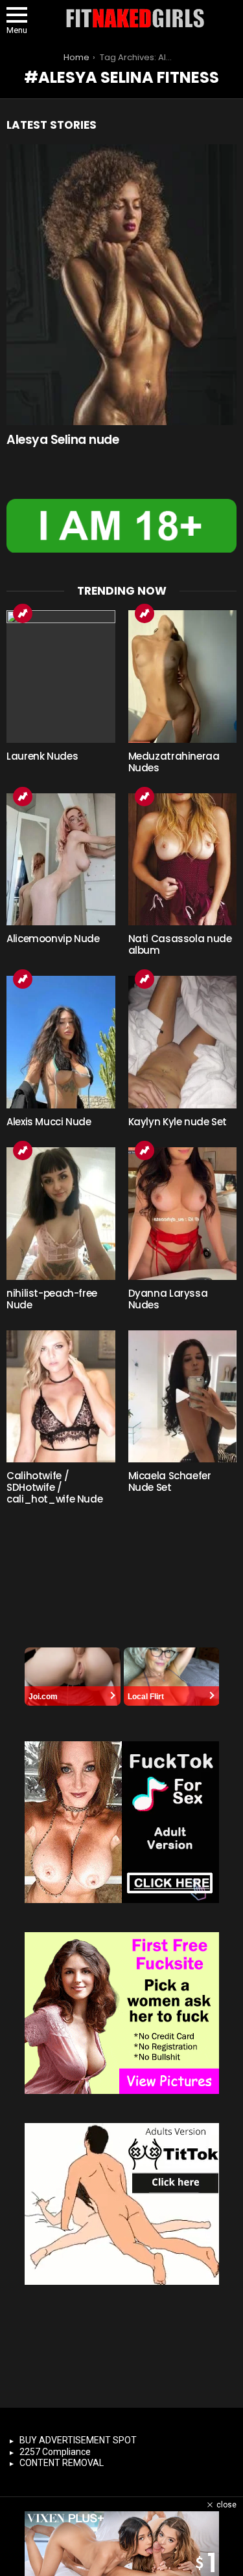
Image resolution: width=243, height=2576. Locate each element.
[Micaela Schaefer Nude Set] (183, 1397)
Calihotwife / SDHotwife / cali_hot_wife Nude (54, 1487)
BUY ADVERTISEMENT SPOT (78, 2440)
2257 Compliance (55, 2452)
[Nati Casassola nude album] (183, 860)
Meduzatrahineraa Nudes (174, 762)
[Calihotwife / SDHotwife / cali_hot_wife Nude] (61, 1397)
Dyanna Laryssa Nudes (168, 1299)
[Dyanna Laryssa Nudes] (183, 1214)
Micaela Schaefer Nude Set (170, 1481)
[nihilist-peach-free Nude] (61, 1214)
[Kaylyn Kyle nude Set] (183, 1042)
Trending (23, 613)
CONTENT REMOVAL (62, 2463)
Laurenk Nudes (42, 756)
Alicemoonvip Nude (53, 939)
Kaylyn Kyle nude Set (178, 1122)
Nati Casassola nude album (180, 944)
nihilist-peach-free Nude (52, 1299)
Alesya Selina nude (63, 440)
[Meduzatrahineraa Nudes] (183, 677)
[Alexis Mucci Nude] (61, 1042)
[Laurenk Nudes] (61, 677)
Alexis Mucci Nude (49, 1122)
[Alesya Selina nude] (121, 285)
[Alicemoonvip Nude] (61, 860)
